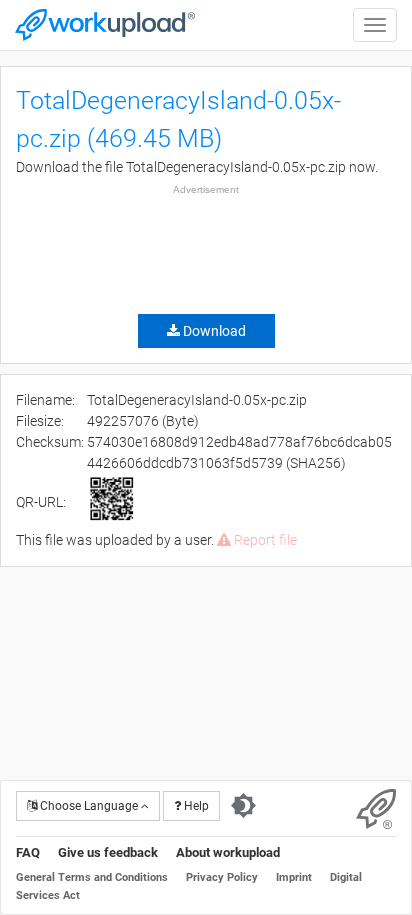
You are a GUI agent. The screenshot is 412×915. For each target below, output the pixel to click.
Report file (264, 540)
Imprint (294, 877)
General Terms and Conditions (92, 877)
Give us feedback (108, 852)
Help (195, 806)
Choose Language (89, 806)
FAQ (28, 852)
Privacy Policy (222, 877)
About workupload (228, 852)
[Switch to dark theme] (243, 806)
